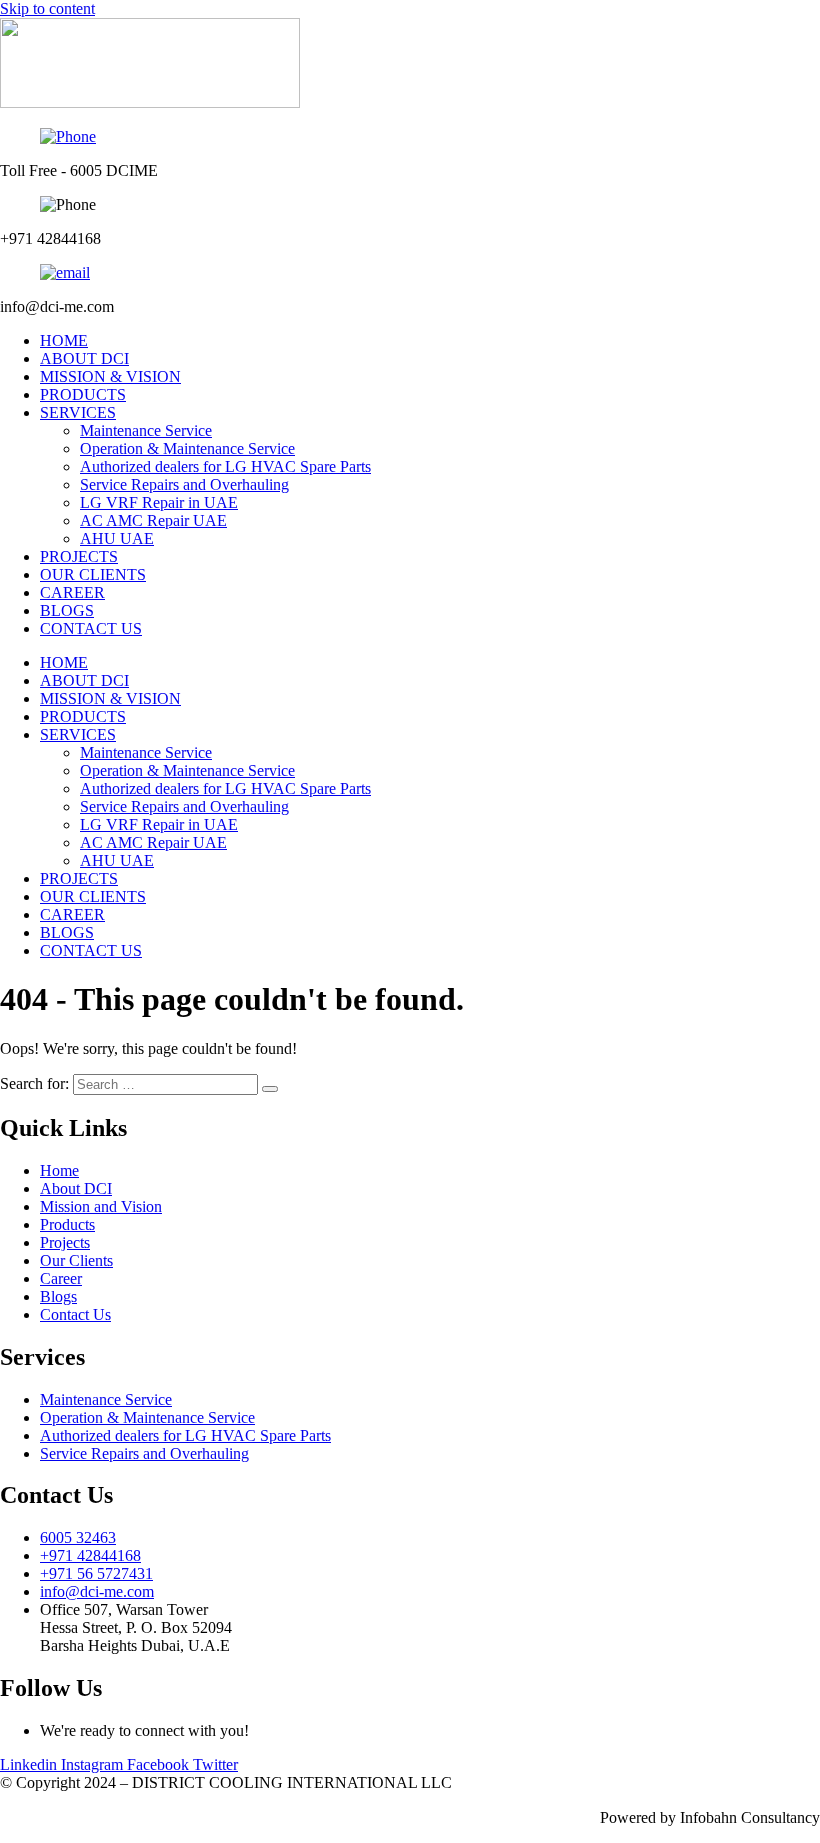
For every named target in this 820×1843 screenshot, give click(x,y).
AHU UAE (117, 538)
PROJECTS (79, 556)
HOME (64, 340)
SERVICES (78, 412)
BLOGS (67, 610)
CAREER (72, 592)
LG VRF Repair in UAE (159, 502)
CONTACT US (91, 628)
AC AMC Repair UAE (153, 520)
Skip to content (47, 8)
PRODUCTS (83, 394)
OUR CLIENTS (93, 574)
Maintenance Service (146, 430)
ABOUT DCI (84, 358)
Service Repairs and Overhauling (184, 484)
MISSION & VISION (110, 376)
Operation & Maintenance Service (187, 448)
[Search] (270, 1089)
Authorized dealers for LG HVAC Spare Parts (225, 466)
